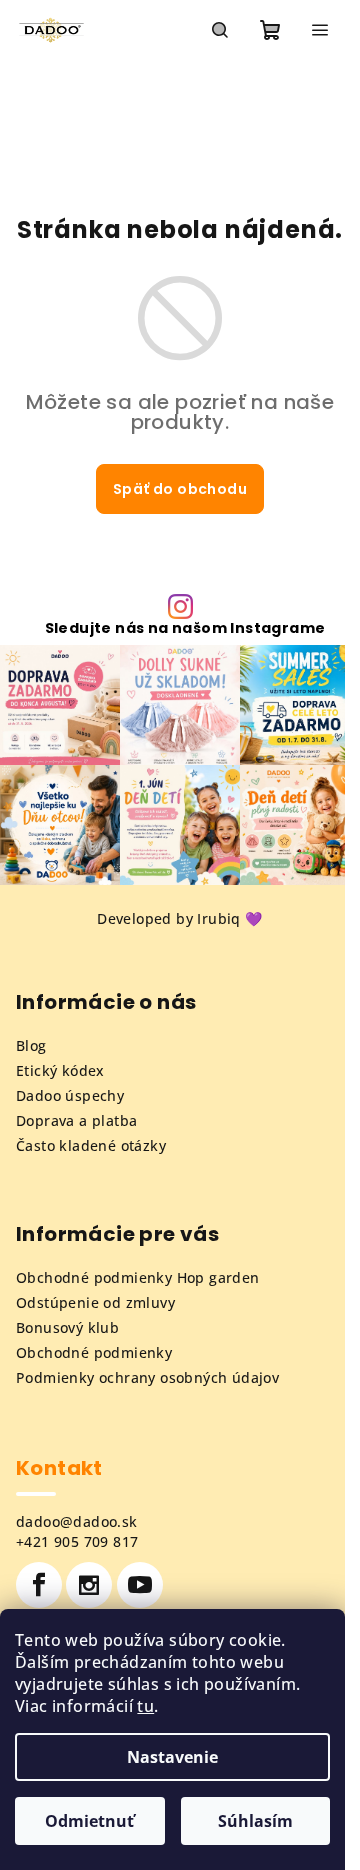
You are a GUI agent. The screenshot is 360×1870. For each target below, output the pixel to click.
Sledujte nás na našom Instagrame (185, 628)
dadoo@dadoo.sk (77, 1521)
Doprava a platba (76, 1120)
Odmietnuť (89, 1821)
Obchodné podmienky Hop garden (138, 1277)
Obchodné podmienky (94, 1352)
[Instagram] (89, 1585)
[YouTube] (140, 1585)
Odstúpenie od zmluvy (95, 1302)
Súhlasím (255, 1821)
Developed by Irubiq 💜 (179, 918)
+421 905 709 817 (77, 1541)
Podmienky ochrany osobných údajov (147, 1377)
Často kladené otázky (91, 1145)
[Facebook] (39, 1585)
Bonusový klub (67, 1327)
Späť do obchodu (180, 489)
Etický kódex (60, 1070)
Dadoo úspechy (70, 1095)
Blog (31, 1045)
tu (145, 1706)
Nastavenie (172, 1757)
